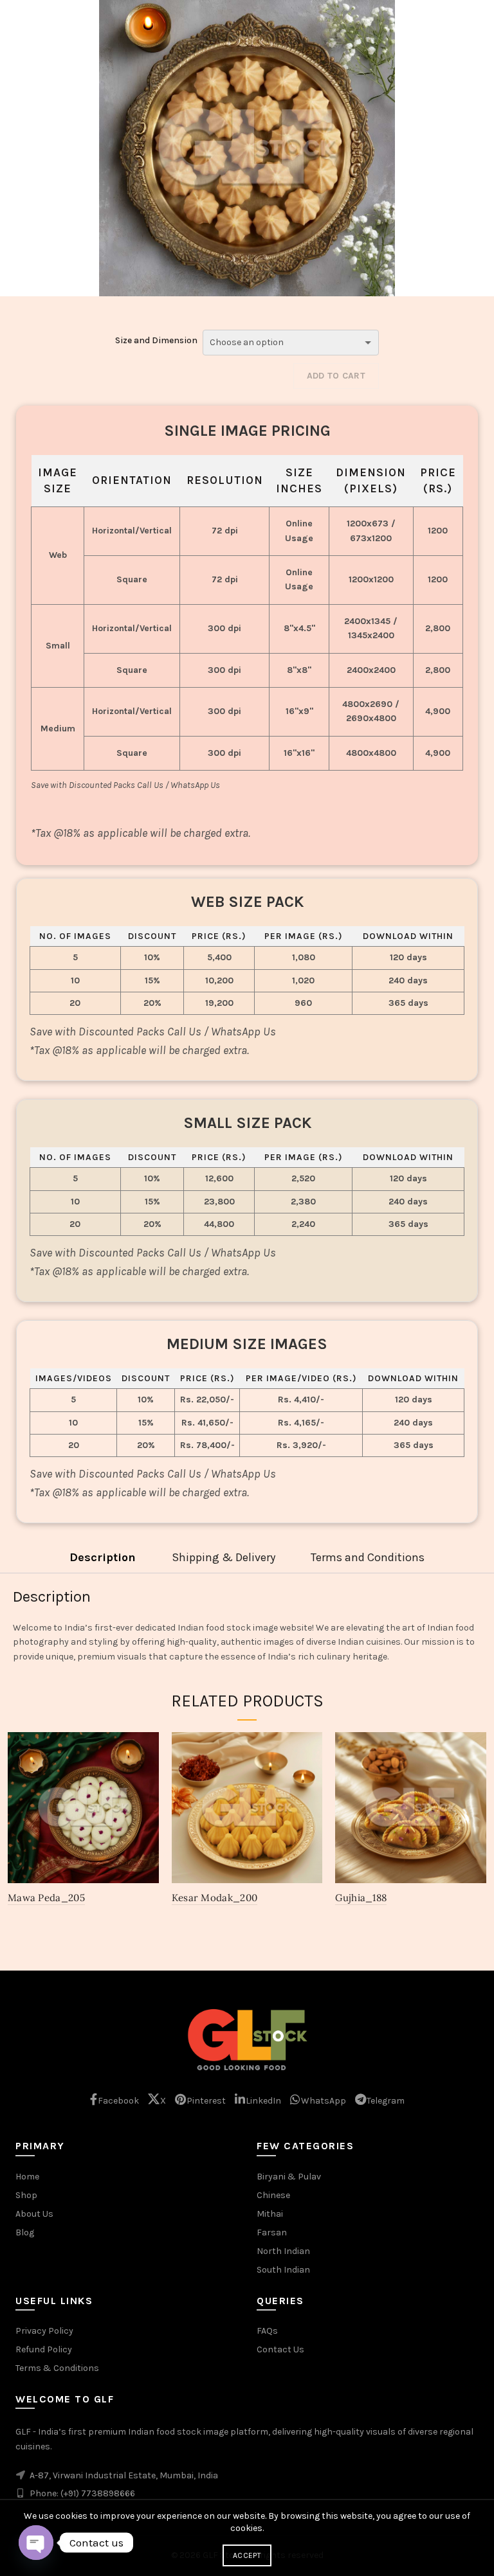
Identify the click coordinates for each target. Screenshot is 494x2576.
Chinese (273, 2195)
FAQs (267, 2331)
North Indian (283, 2251)
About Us (34, 2214)
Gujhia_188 (361, 1898)
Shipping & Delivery (224, 1557)
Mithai (270, 2214)
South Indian (283, 2270)
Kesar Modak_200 (215, 1898)
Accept (247, 2555)
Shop (26, 2195)
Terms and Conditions (368, 1557)
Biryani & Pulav (289, 2177)
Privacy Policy (44, 2331)
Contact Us (280, 2349)
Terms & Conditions (57, 2368)
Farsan (272, 2232)
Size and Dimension (156, 340)
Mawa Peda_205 (46, 1898)
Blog (25, 2232)
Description (103, 1557)
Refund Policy (44, 2349)
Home (27, 2177)
